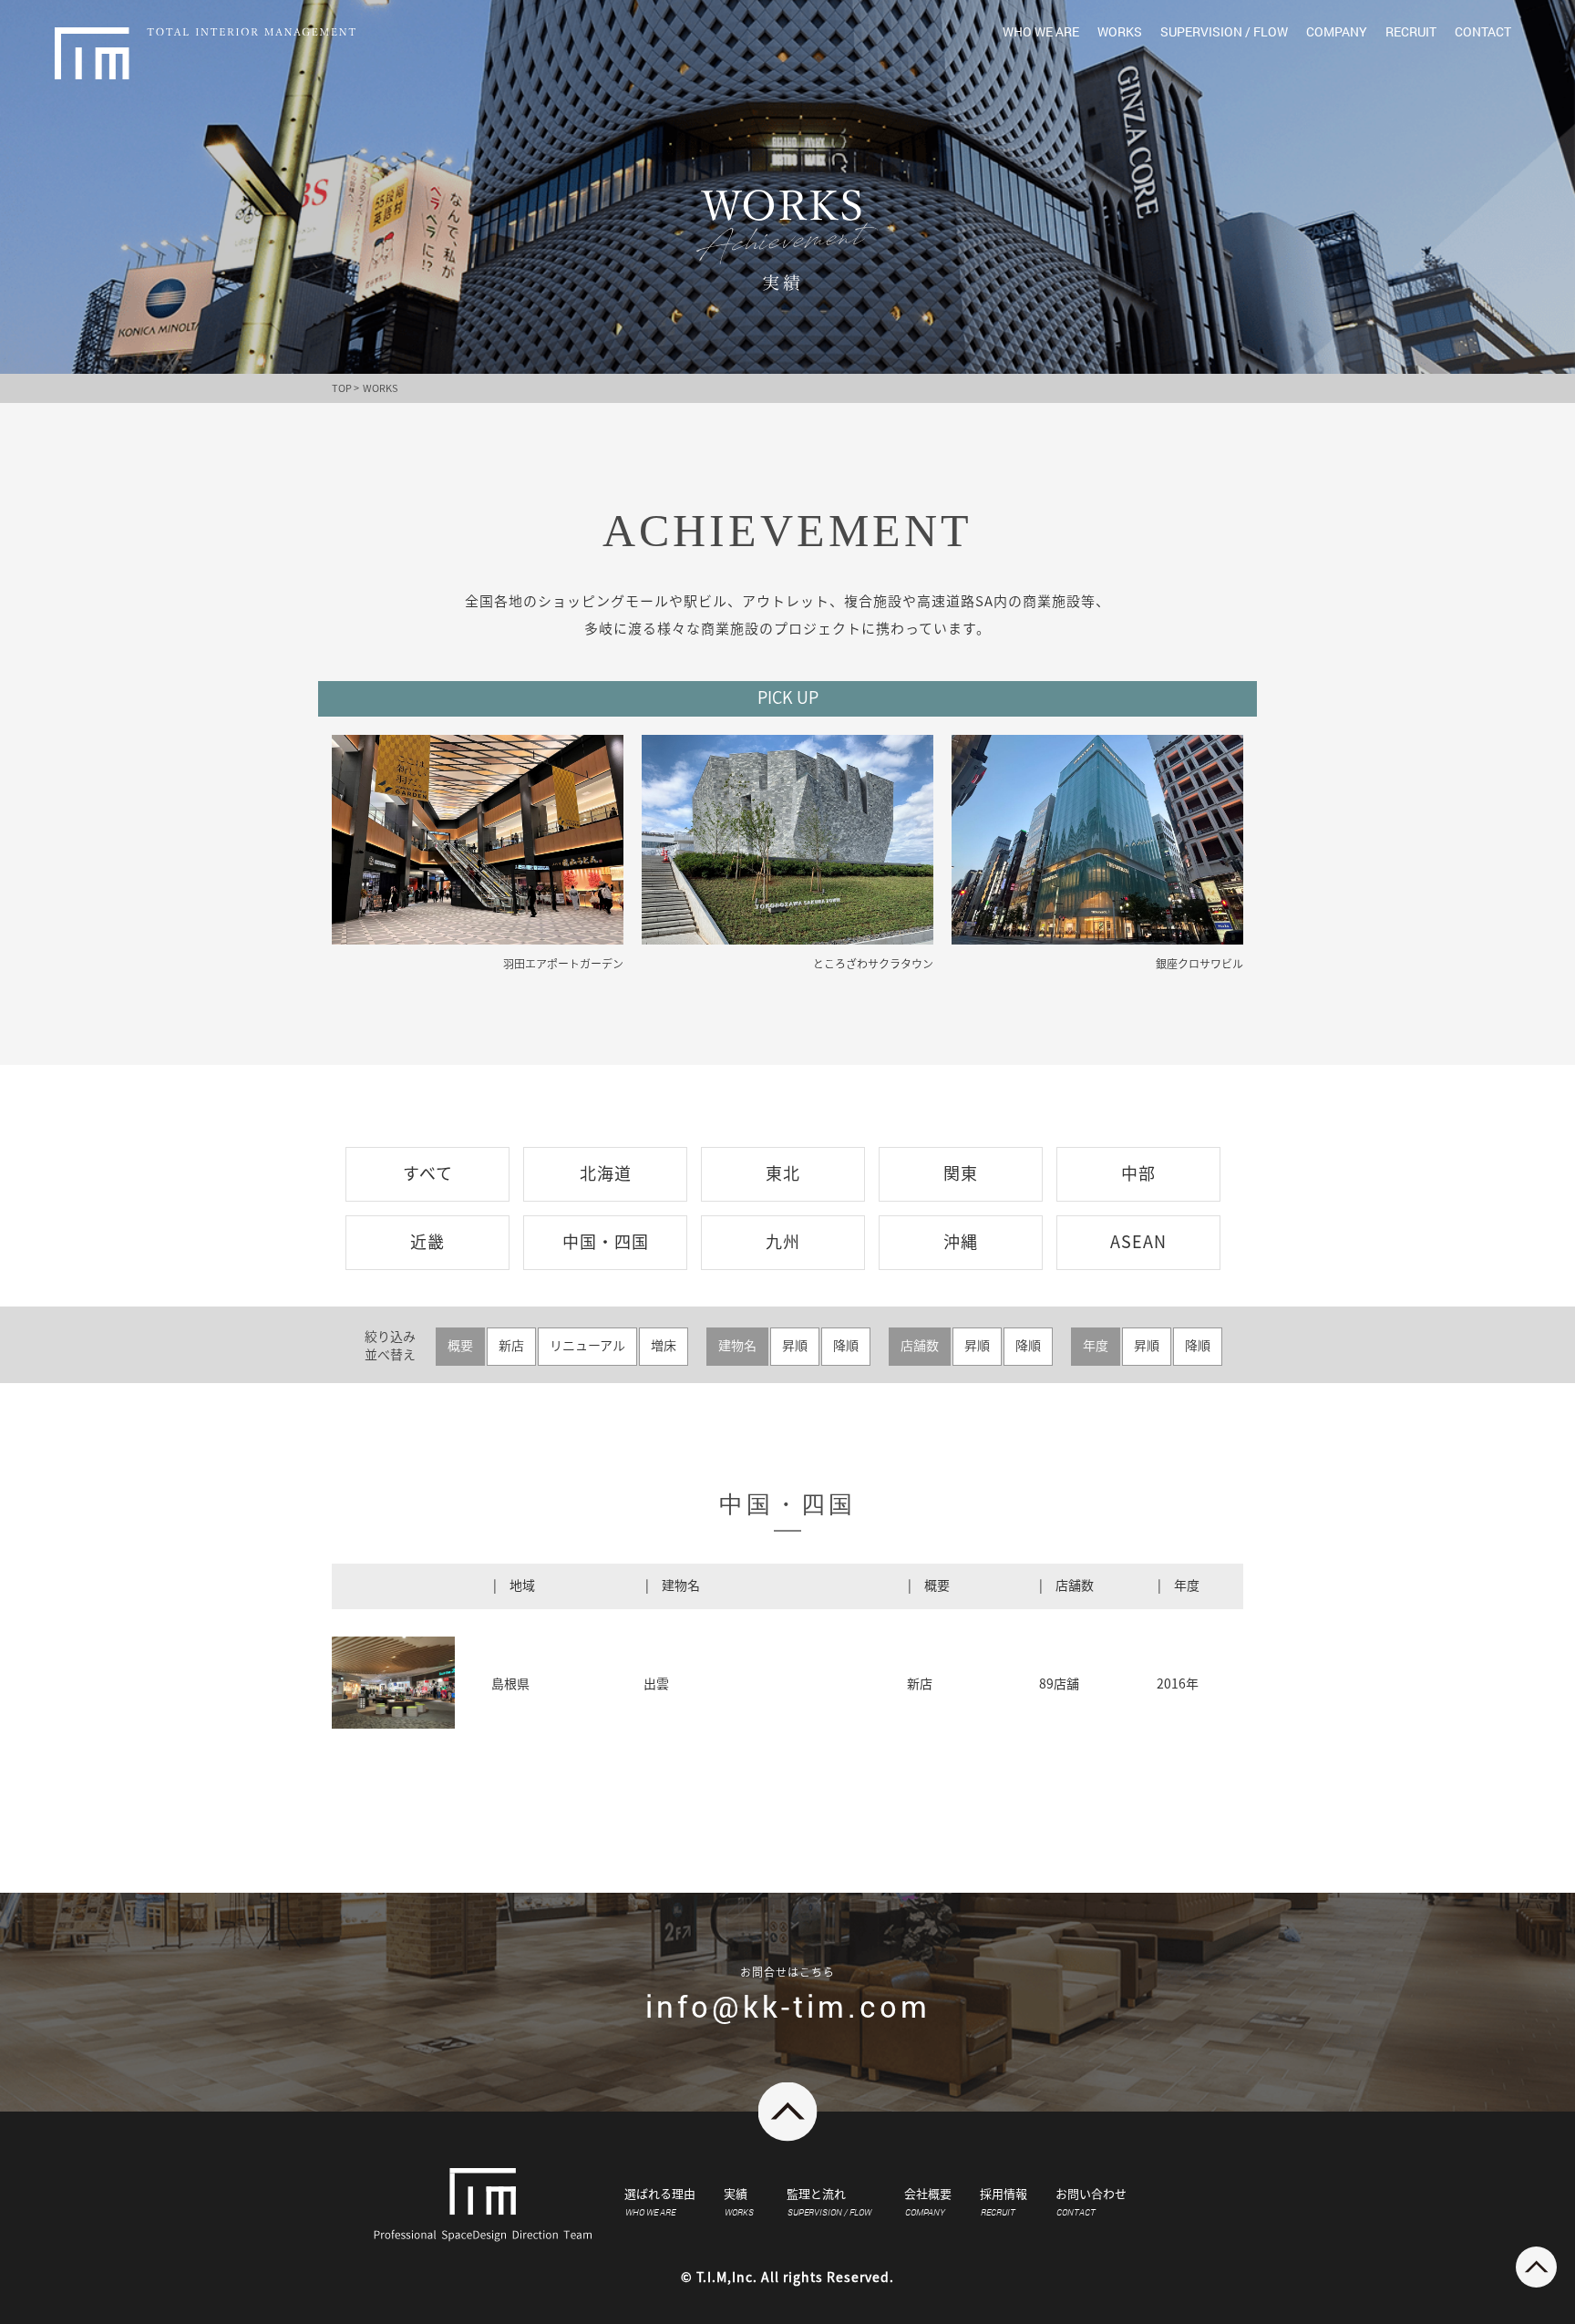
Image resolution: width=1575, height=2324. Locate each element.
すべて (428, 1173)
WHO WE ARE (1041, 31)
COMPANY (1337, 31)
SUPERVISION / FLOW (1224, 31)
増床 (664, 1346)
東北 (783, 1173)
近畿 (427, 1242)
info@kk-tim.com (788, 2006)
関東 (961, 1173)
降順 (846, 1346)
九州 (783, 1242)
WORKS (1120, 31)
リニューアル (587, 1346)
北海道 (606, 1173)
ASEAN (1138, 1242)
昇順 (795, 1346)
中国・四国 (606, 1242)
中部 (1138, 1173)
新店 (511, 1346)
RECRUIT (1411, 31)
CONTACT (1483, 31)
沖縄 (961, 1242)
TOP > (345, 388)
